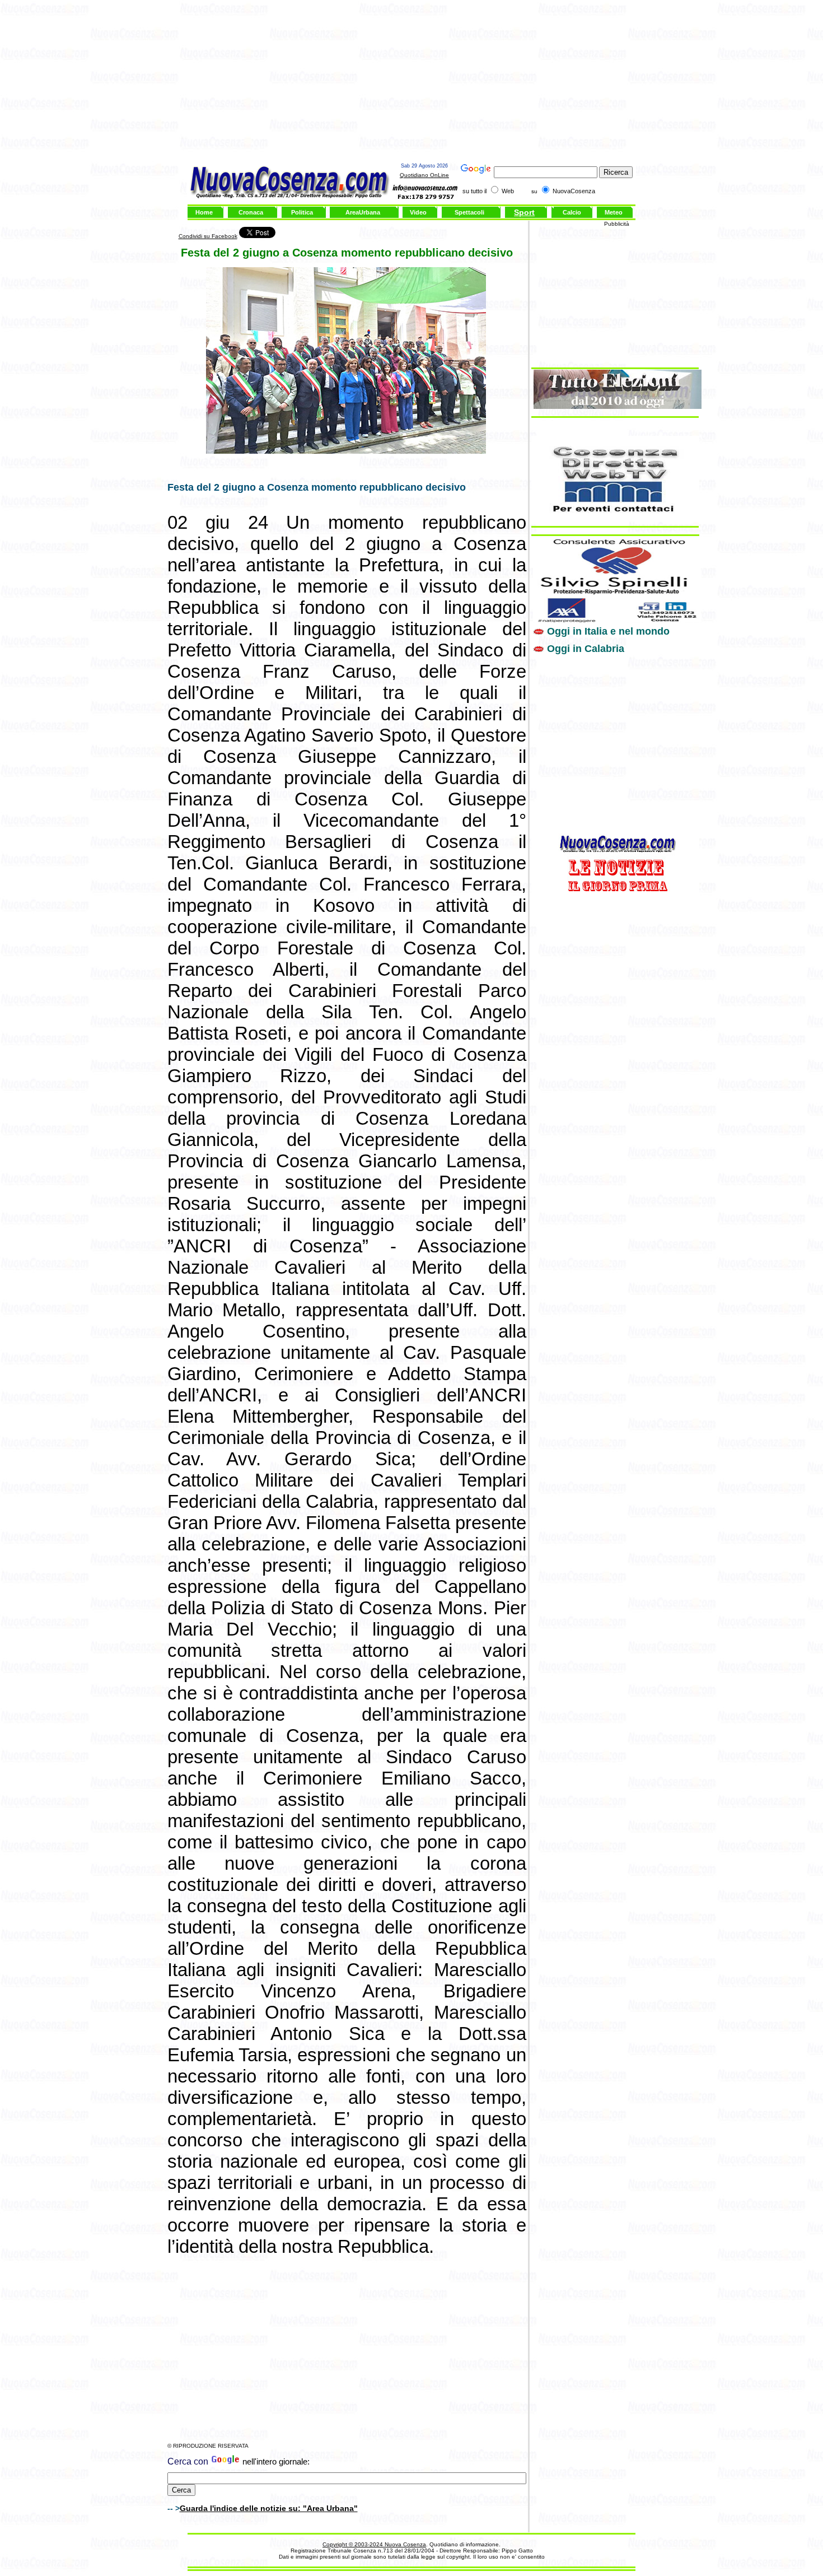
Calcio (572, 212)
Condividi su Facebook (208, 236)
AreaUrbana (363, 212)
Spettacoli (469, 212)
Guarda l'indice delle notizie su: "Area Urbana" (269, 2508)
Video (418, 212)
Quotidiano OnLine (424, 175)
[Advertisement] (411, 83)
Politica (302, 212)
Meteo (614, 212)
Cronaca (251, 212)
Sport (524, 212)
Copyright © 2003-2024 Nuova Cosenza (374, 2544)
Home (204, 212)
